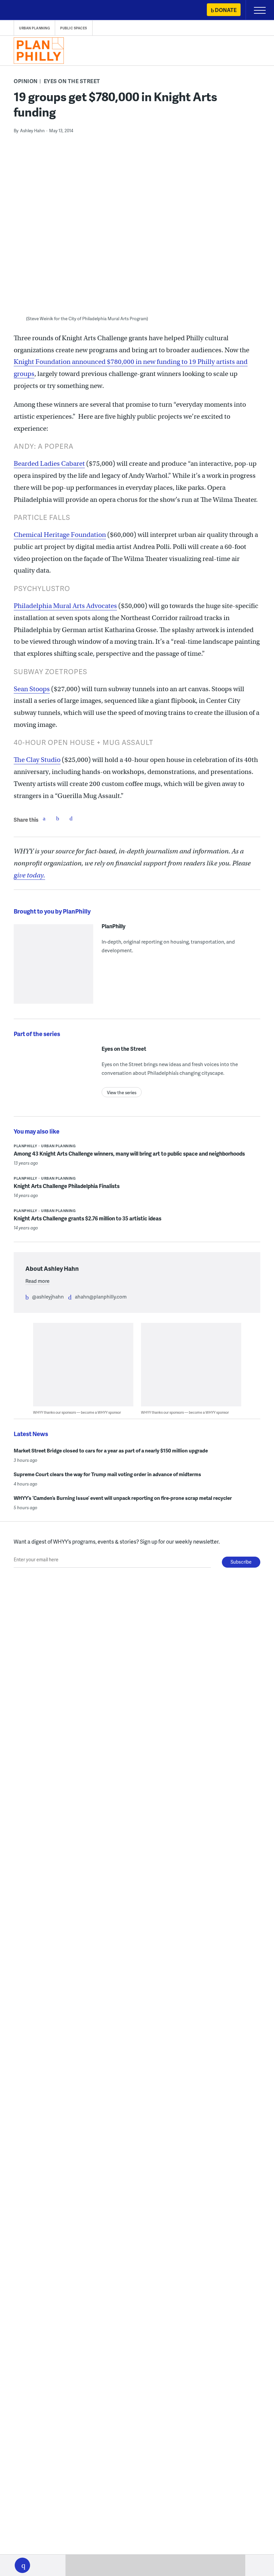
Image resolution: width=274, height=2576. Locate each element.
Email (71, 818)
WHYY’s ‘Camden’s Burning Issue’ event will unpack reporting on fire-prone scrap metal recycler (123, 1498)
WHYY (25, 11)
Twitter (57, 818)
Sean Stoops (32, 689)
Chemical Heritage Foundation (60, 535)
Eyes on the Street (72, 81)
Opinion (26, 81)
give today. (29, 875)
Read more (37, 1281)
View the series (122, 1093)
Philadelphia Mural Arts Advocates (65, 606)
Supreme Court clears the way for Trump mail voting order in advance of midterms (107, 1474)
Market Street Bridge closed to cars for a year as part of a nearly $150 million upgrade (111, 1450)
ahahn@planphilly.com (101, 1297)
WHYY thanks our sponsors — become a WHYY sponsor (77, 1412)
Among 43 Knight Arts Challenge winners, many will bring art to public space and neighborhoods (129, 1153)
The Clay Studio (37, 760)
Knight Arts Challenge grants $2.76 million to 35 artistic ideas (88, 1218)
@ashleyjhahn (48, 1297)
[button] (22, 2565)
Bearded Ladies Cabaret (49, 464)
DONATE (226, 10)
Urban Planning (34, 28)
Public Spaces (74, 28)
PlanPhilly (113, 926)
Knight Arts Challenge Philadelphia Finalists (67, 1186)
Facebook (44, 818)
